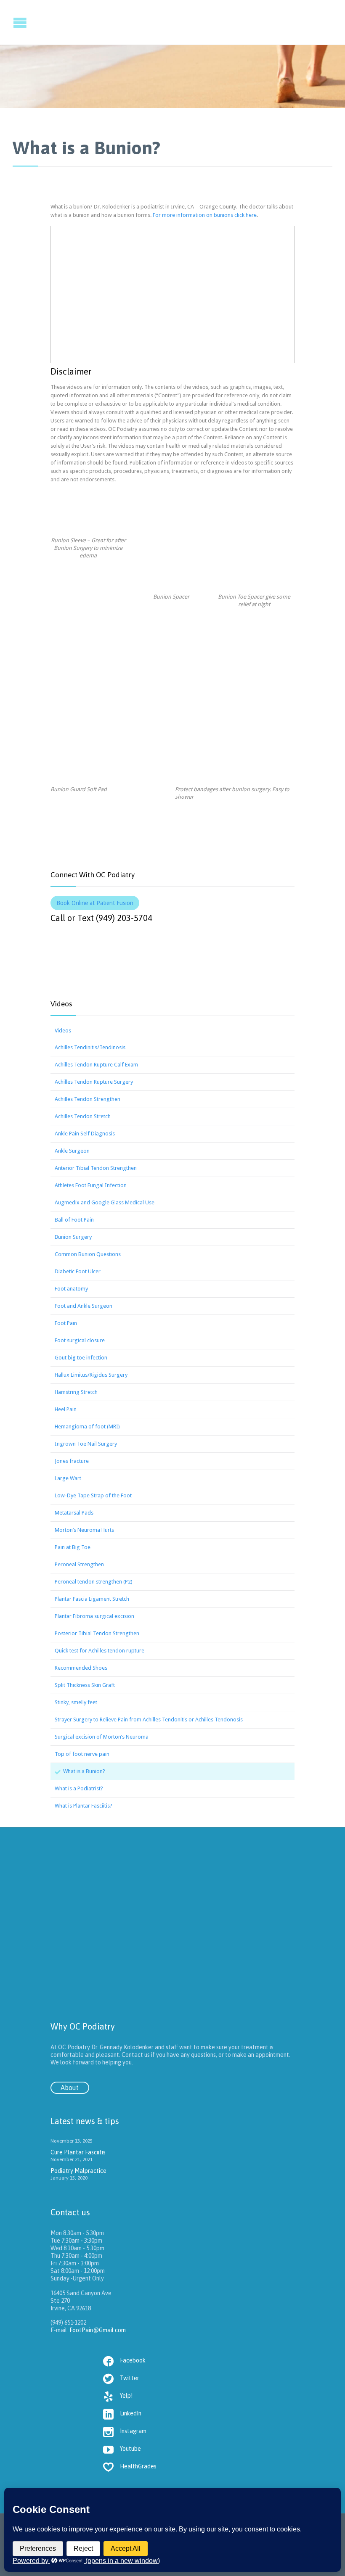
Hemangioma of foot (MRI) (87, 1427)
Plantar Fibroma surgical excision (94, 1616)
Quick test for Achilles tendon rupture (100, 1651)
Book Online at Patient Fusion (95, 903)
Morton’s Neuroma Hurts (84, 1530)
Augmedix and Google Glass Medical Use (105, 1202)
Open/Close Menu (7, 22)
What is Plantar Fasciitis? (84, 1806)
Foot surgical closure (80, 1340)
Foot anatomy (71, 1289)
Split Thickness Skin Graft (85, 1685)
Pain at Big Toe (73, 1547)
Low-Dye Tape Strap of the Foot (93, 1495)
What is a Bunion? (84, 1771)
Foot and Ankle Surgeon (84, 1306)
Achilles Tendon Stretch (83, 1116)
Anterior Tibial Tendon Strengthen (96, 1168)
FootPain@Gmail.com (98, 2330)
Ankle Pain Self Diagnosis (85, 1134)
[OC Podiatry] (255, 22)
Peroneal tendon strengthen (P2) (94, 1582)
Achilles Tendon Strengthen (88, 1099)
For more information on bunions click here (204, 215)
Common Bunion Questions (88, 1254)
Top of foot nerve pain (82, 1754)
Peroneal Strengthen (79, 1564)
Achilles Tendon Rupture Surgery (94, 1082)
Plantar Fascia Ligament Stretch (92, 1599)
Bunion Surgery (73, 1237)
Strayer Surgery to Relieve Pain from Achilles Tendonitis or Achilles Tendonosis (149, 1720)
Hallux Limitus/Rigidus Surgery (91, 1375)
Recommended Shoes (81, 1668)
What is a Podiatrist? (79, 1788)
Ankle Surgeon (72, 1151)
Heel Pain (66, 1409)
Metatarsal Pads (74, 1513)
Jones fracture (72, 1461)
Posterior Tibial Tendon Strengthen (97, 1633)
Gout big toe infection (81, 1358)
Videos (63, 1031)
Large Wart (68, 1478)
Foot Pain (66, 1323)
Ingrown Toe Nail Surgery (86, 1444)
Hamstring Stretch (76, 1392)
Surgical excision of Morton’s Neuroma (102, 1737)
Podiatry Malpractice (78, 2171)
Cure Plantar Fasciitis (78, 2152)
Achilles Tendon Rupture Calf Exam (96, 1065)
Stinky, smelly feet (76, 1702)
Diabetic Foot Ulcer (78, 1271)
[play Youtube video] (172, 294)
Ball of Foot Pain (74, 1220)
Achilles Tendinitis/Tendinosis (90, 1047)
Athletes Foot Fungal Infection (91, 1185)
